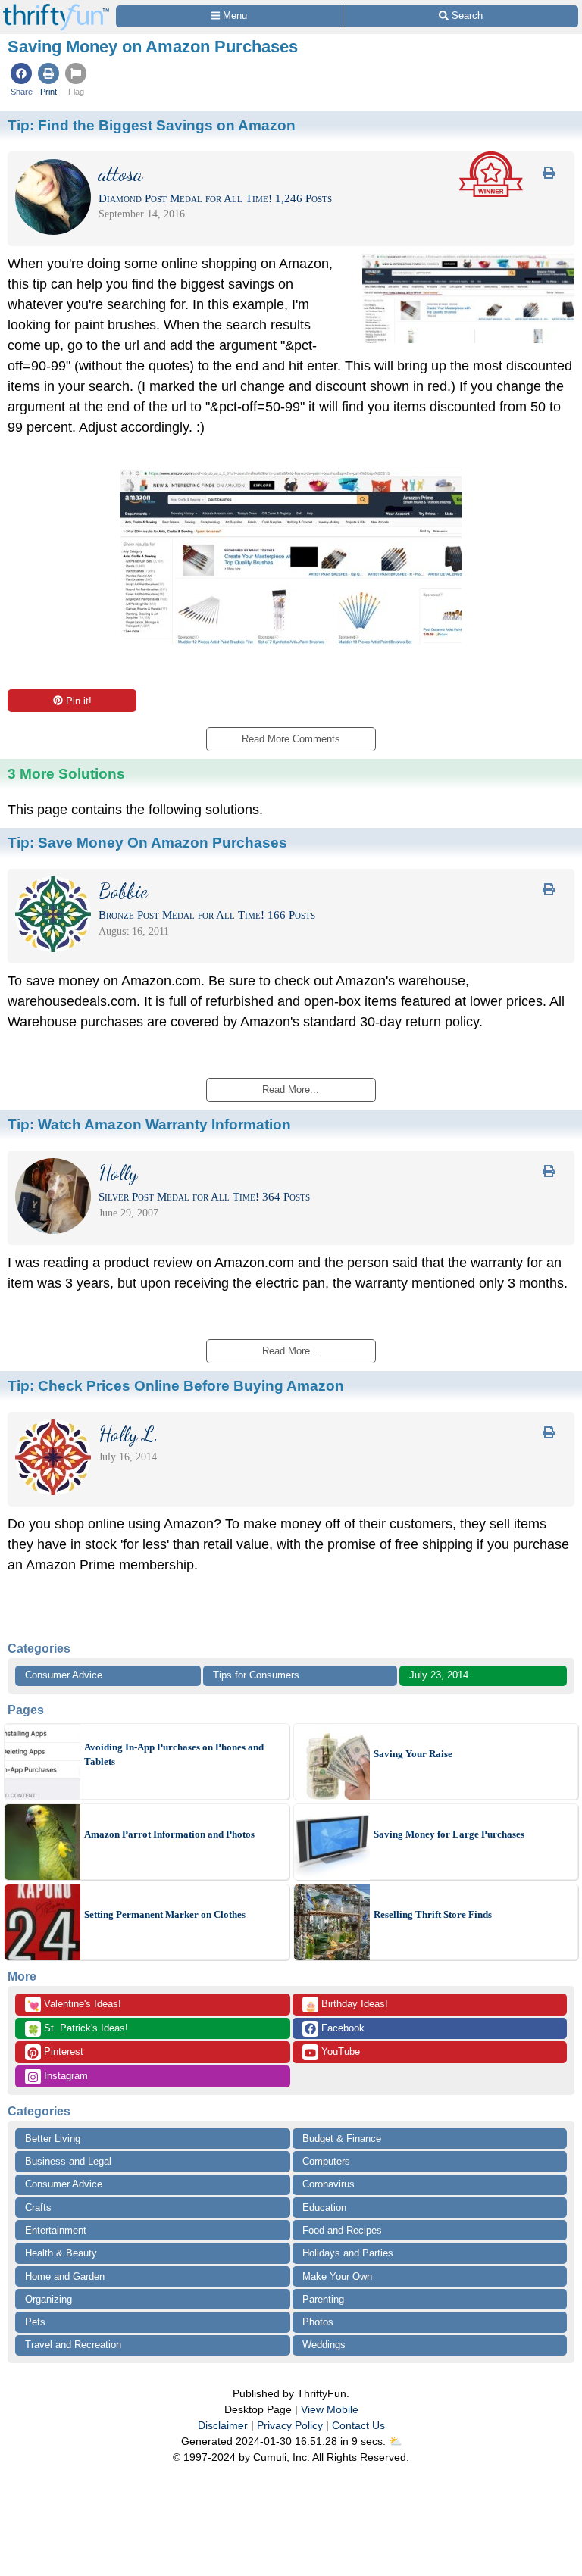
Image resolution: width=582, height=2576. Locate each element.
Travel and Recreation (73, 2345)
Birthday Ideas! (346, 2005)
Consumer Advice (64, 1675)
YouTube (339, 2051)
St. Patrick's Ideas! (78, 2029)
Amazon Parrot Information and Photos (169, 1834)
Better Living (53, 2139)
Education (324, 2208)
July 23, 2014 (439, 1675)
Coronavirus (329, 2184)
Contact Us (358, 2425)
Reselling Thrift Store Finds (433, 1914)
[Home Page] (56, 9)
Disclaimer (223, 2425)
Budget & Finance (342, 2139)
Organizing (48, 2299)
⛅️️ (395, 2441)
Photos (318, 2322)
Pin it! (79, 701)
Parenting (323, 2299)
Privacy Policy (290, 2425)
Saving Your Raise (413, 1754)
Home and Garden (65, 2276)
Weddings (324, 2345)
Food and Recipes (342, 2230)
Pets (35, 2322)
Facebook (341, 2028)
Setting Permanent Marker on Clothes (165, 1914)
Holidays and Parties (348, 2253)
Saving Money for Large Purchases (449, 1834)
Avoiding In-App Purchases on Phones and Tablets (174, 1755)
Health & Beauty (61, 2253)
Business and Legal (68, 2161)
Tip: (152, 125)
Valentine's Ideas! (74, 2005)
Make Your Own (337, 2276)
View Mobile (330, 2409)
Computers (326, 2161)
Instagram (64, 2076)
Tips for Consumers (256, 1675)
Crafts (38, 2208)
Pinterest (62, 2051)
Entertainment (56, 2230)
